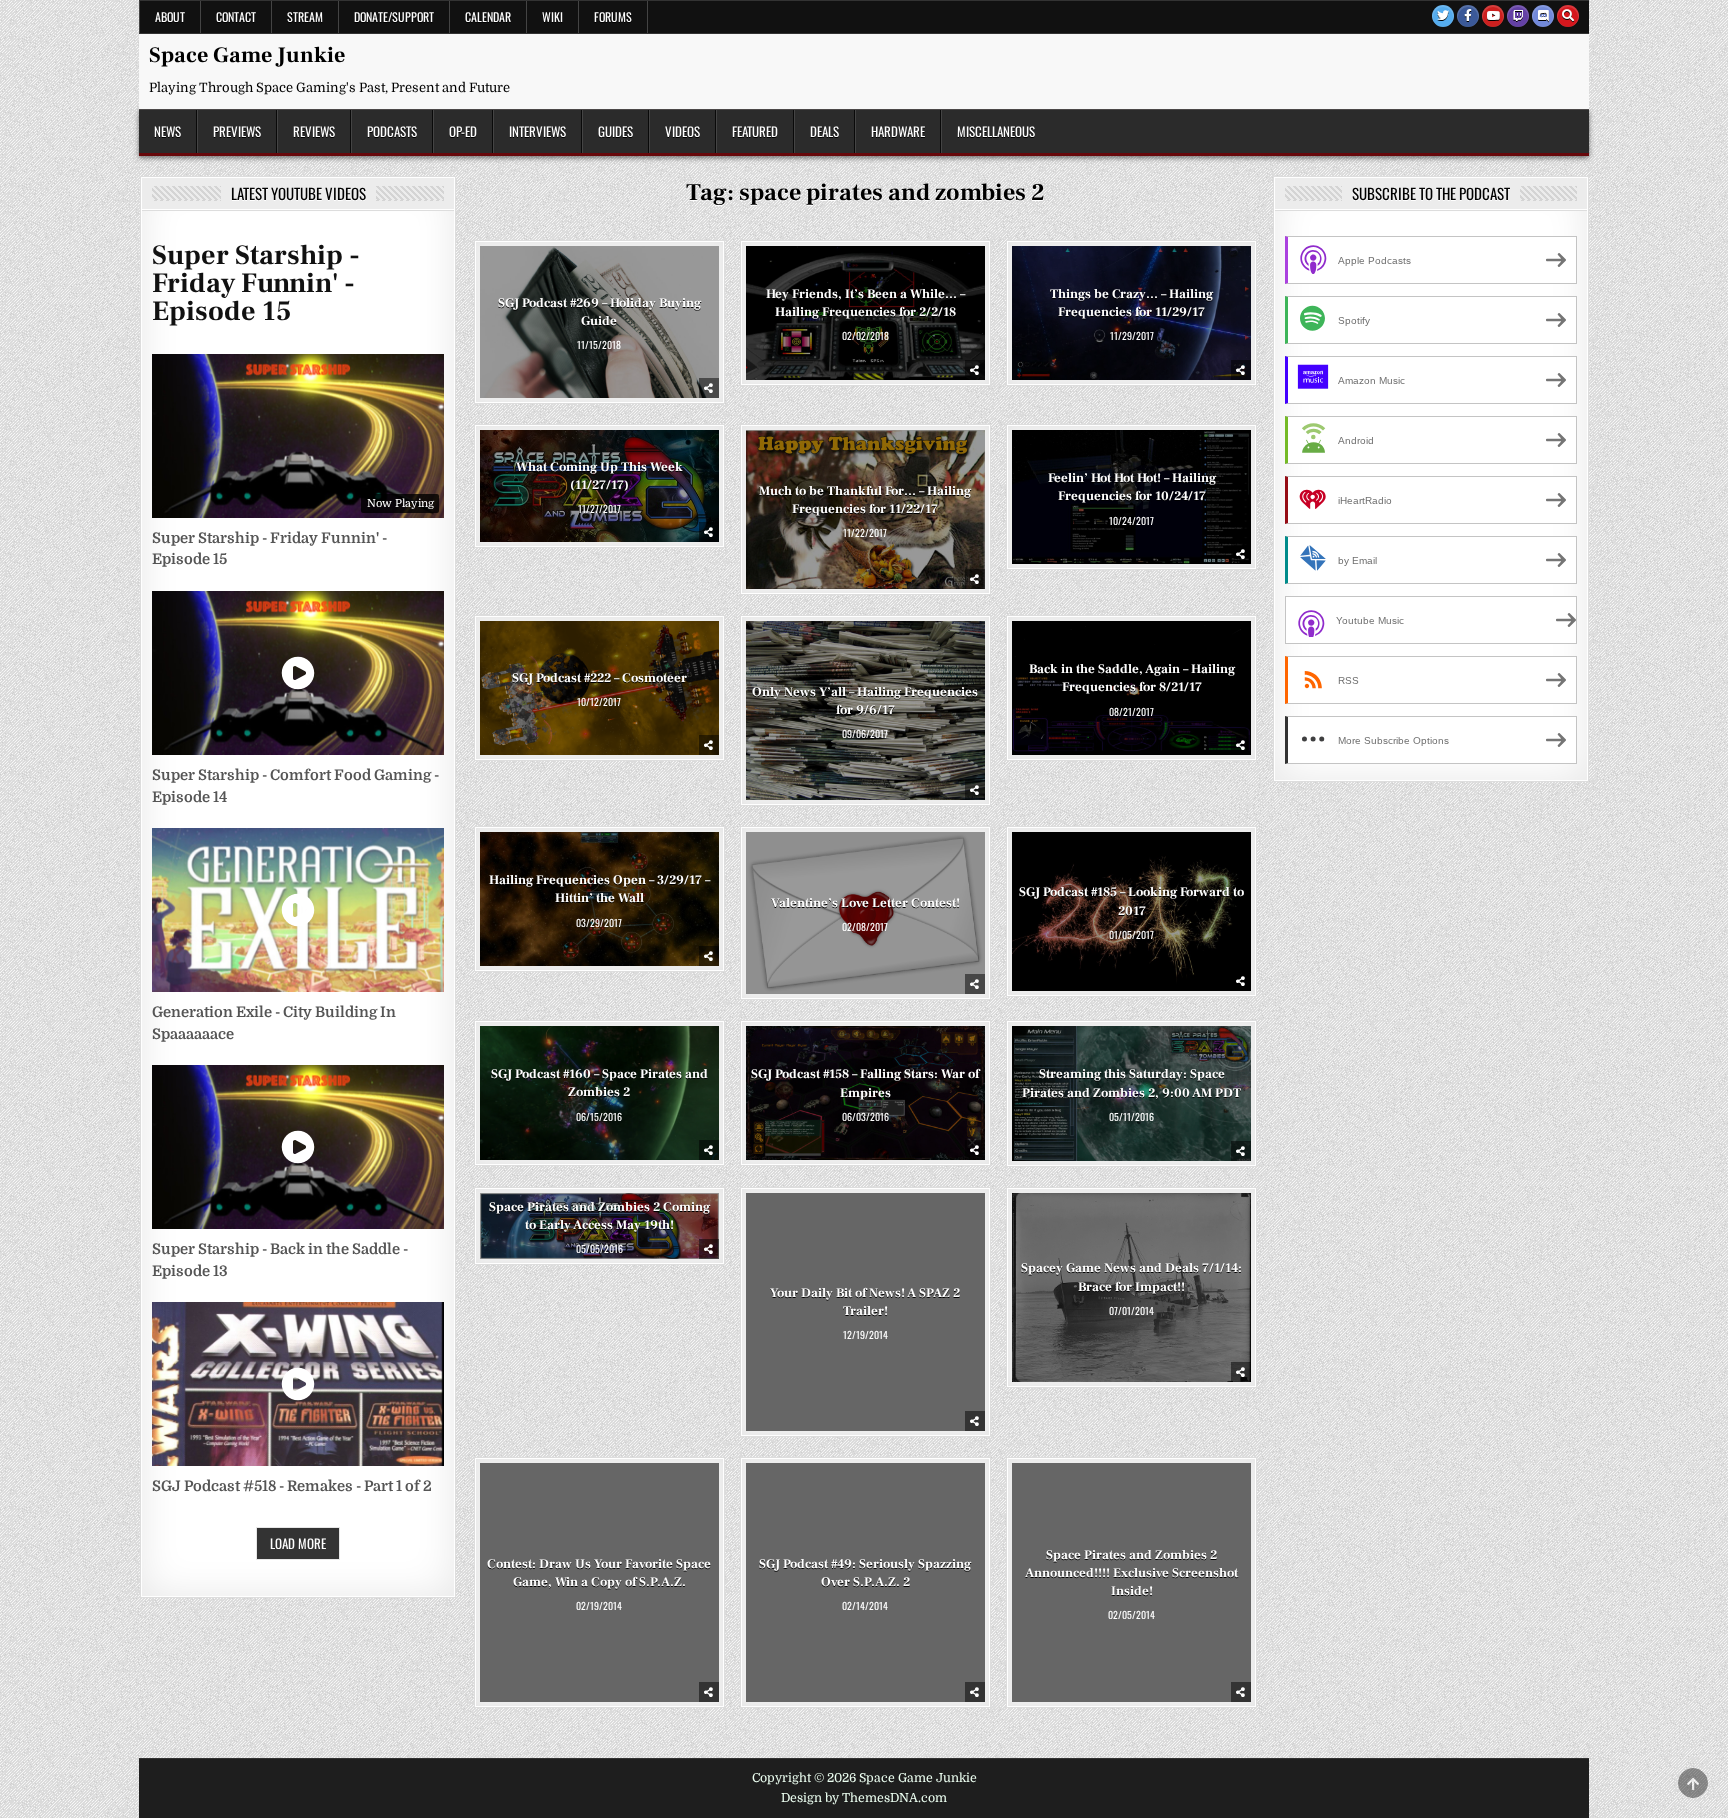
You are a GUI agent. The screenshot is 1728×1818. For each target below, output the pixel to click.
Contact (236, 16)
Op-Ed (463, 131)
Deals (824, 131)
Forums (613, 16)
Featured (755, 131)
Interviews (537, 131)
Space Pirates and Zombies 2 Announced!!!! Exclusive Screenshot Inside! (1131, 1572)
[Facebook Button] (1468, 16)
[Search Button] (1568, 16)
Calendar (488, 16)
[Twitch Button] (1518, 16)
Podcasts (392, 131)
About (170, 16)
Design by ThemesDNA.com (864, 1798)
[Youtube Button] (1493, 16)
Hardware (898, 131)
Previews (237, 131)
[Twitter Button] (1443, 16)
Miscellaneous (996, 131)
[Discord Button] (1543, 16)
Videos (682, 131)
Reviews (314, 131)
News (167, 131)
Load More (298, 1543)
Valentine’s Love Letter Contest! (865, 903)
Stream (305, 16)
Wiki (552, 16)
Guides (615, 131)
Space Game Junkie (247, 55)
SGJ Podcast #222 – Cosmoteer (599, 678)
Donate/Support (394, 16)
